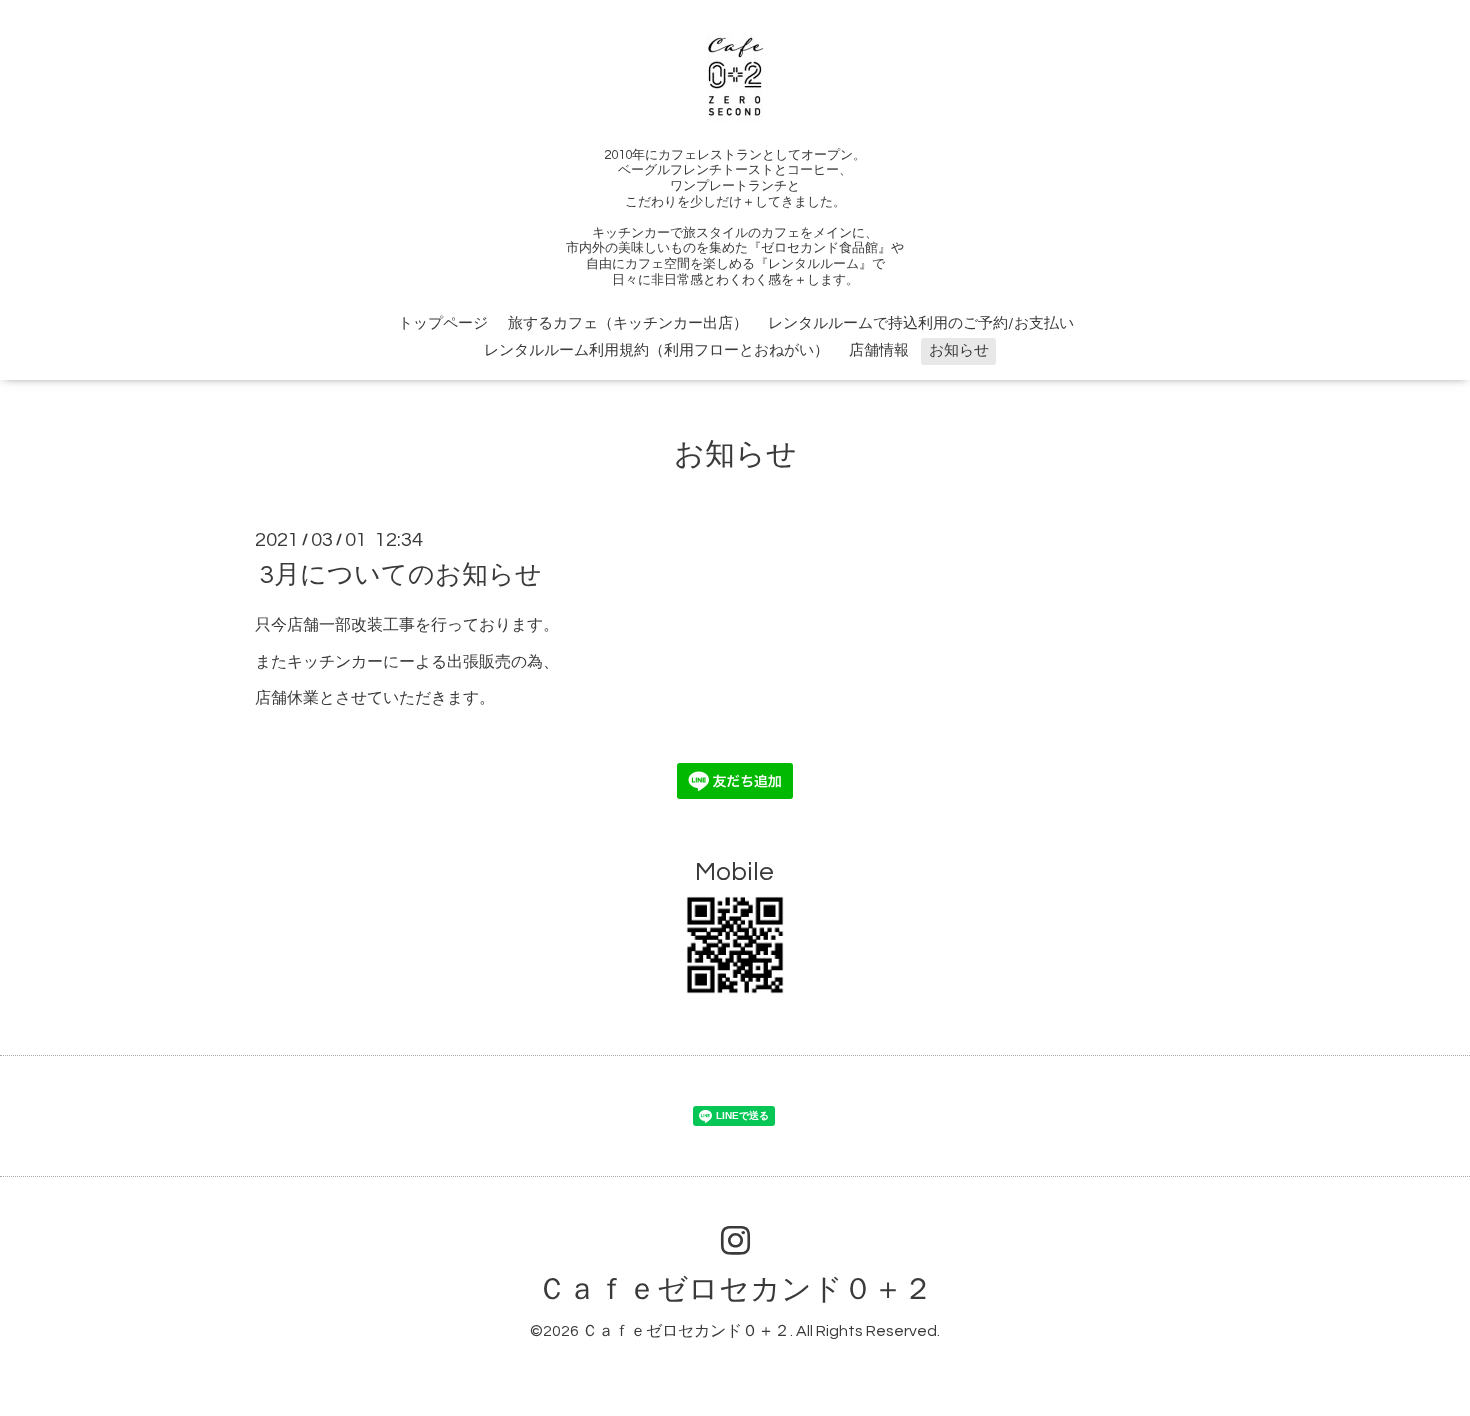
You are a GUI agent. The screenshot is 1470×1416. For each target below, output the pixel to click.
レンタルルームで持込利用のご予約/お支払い (921, 323)
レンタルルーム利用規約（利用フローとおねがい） (656, 350)
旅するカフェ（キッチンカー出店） (628, 323)
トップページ (443, 323)
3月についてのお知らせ (401, 575)
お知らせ (959, 350)
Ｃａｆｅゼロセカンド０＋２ (735, 1289)
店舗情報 (879, 350)
